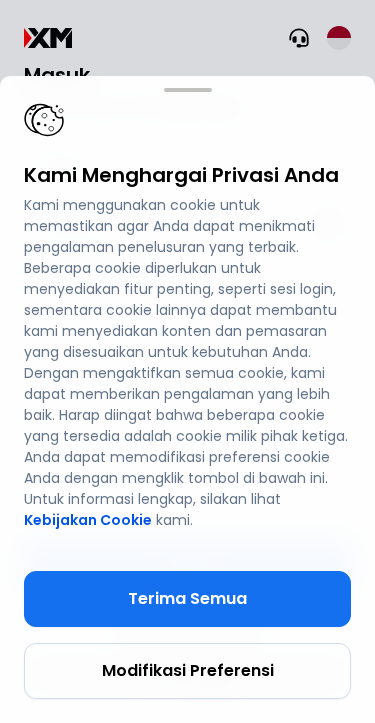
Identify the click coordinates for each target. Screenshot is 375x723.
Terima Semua (187, 598)
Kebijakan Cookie (88, 520)
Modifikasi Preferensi (188, 670)
